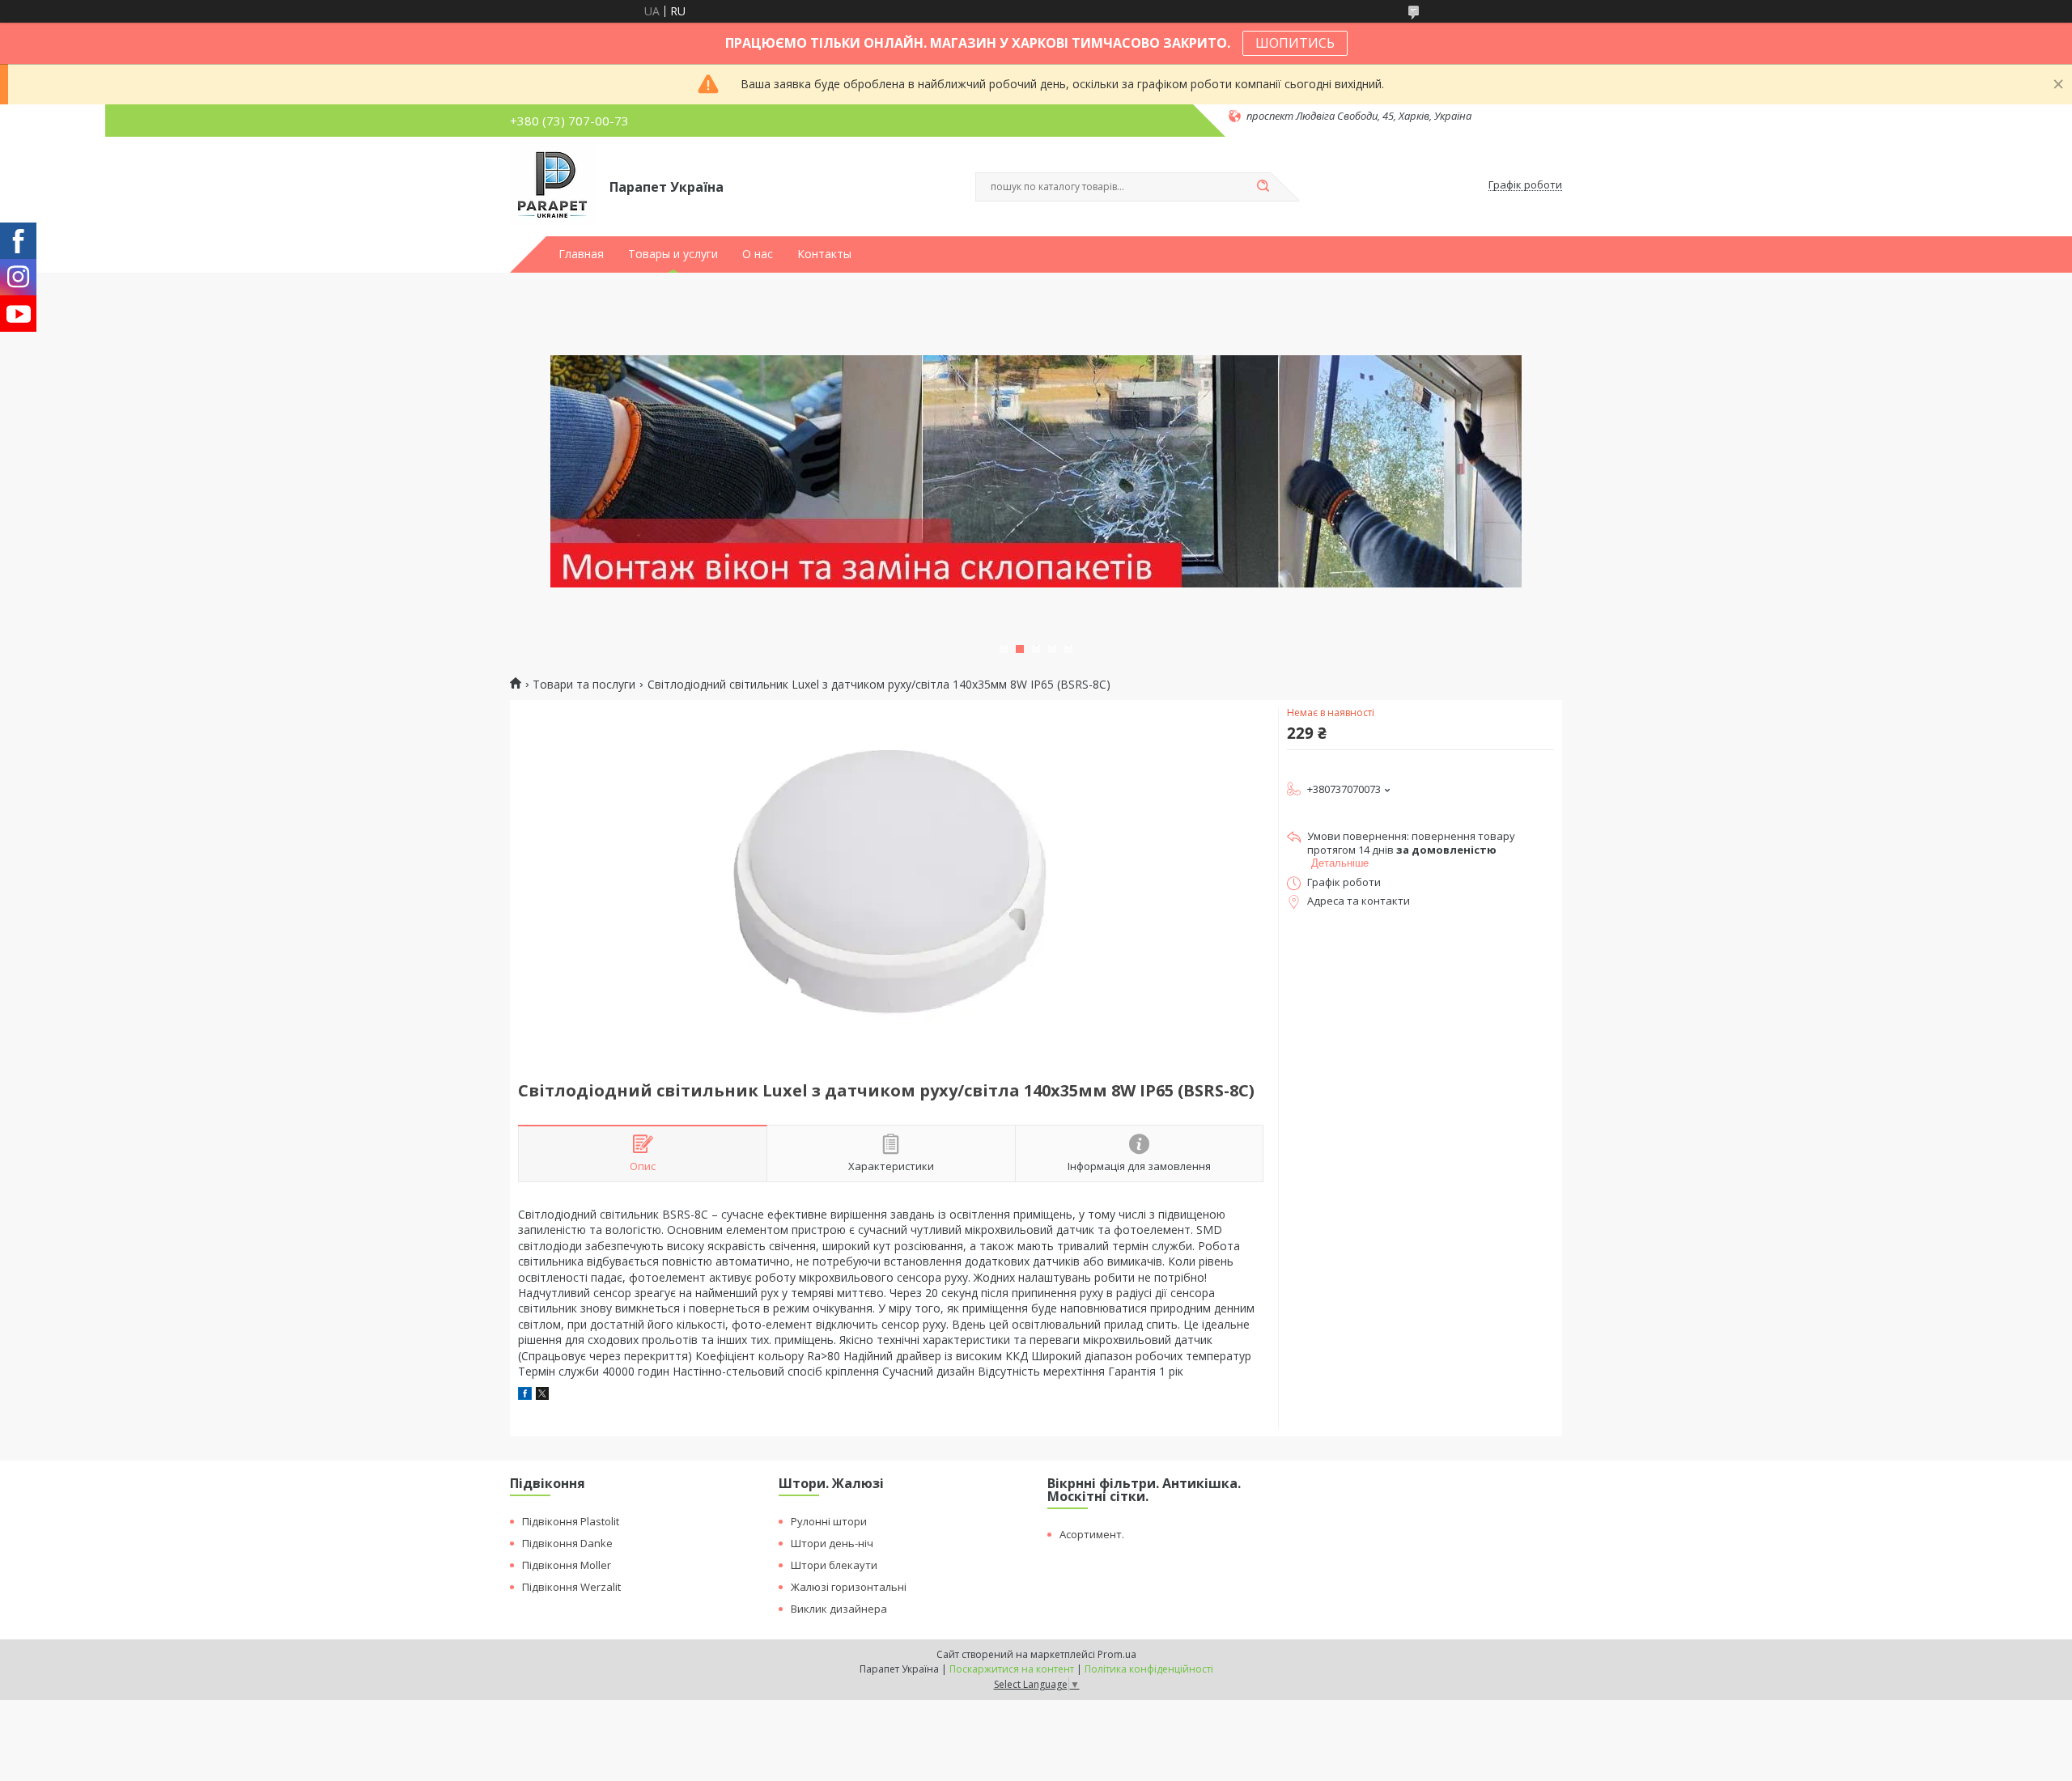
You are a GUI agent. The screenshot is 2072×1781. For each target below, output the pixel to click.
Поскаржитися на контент (1012, 1669)
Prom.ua (1117, 1654)
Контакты (824, 254)
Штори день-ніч (832, 1543)
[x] (542, 1395)
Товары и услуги (673, 254)
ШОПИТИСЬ (1295, 43)
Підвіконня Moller (567, 1565)
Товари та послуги (584, 685)
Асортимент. (1092, 1534)
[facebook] (525, 1395)
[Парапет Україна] (552, 185)
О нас (758, 254)
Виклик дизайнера (839, 1609)
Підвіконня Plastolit (571, 1521)
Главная (581, 254)
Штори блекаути (834, 1565)
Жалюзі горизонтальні (849, 1587)
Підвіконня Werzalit (571, 1587)
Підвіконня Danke (567, 1543)
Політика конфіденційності (1149, 1669)
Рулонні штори (829, 1521)
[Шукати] (1263, 187)
